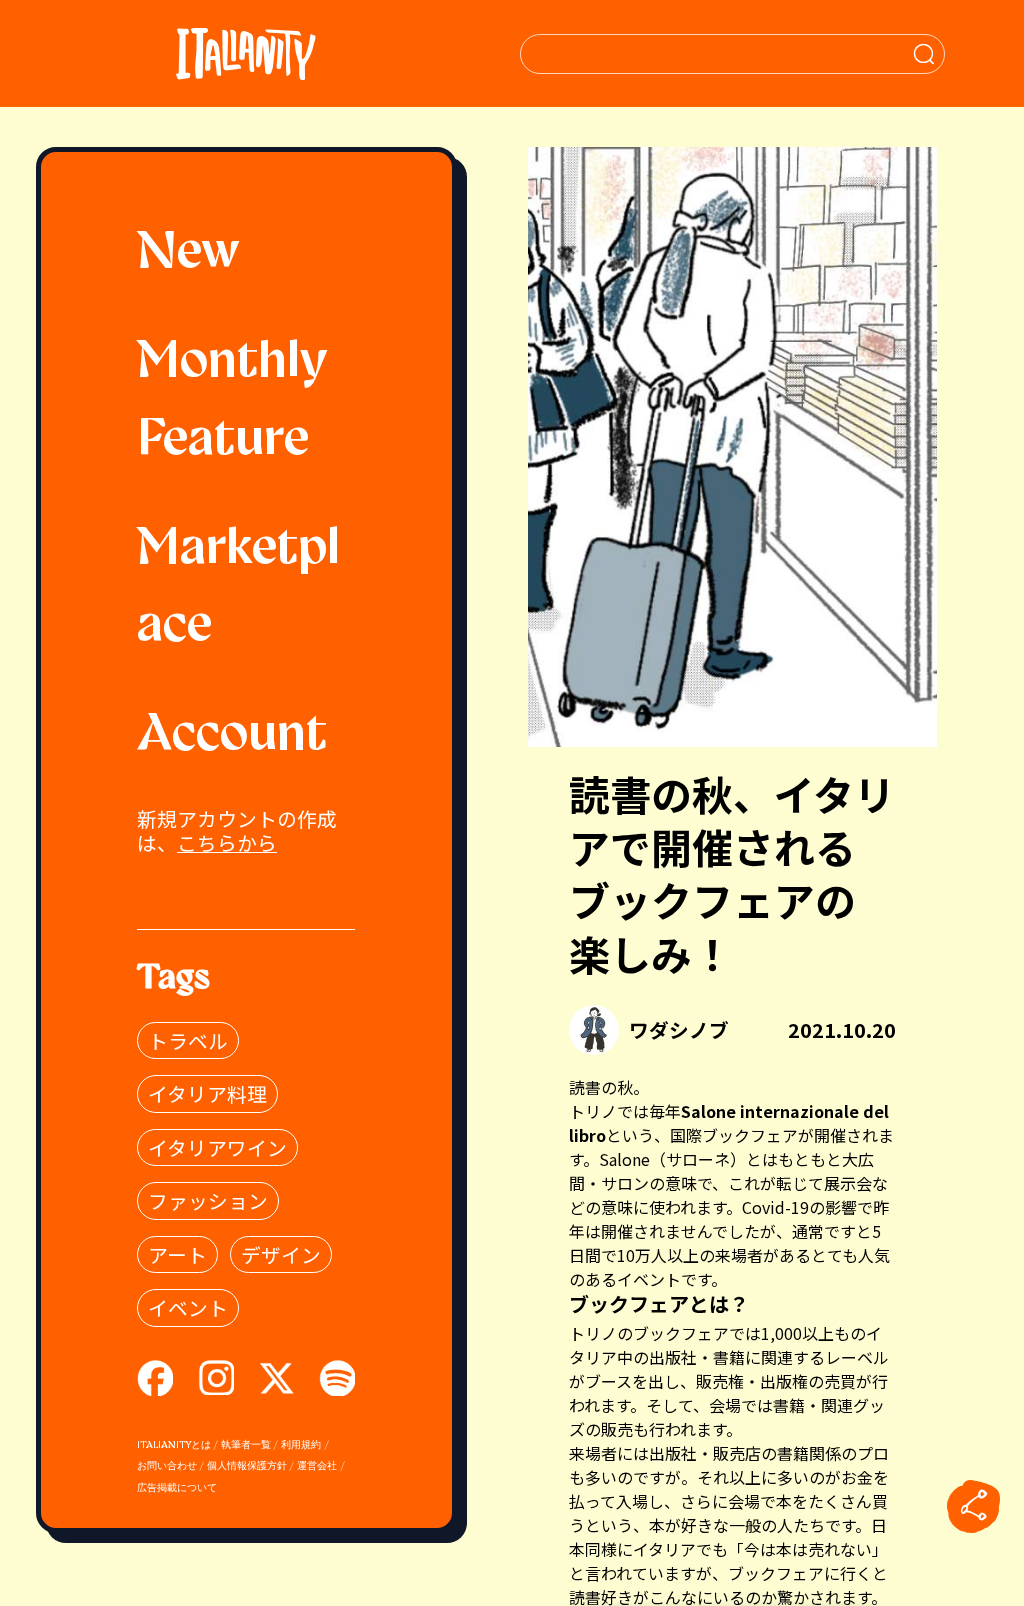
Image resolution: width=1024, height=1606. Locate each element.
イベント (188, 1307)
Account (232, 736)
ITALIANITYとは (174, 1445)
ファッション (208, 1200)
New (188, 254)
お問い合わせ (167, 1466)
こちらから (227, 842)
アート (177, 1254)
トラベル (188, 1040)
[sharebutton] (974, 1507)
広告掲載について (177, 1488)
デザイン (281, 1254)
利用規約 (301, 1445)
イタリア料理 (207, 1093)
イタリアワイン (217, 1147)
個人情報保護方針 (247, 1466)
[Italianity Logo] (245, 53)
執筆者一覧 (246, 1445)
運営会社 (317, 1466)
